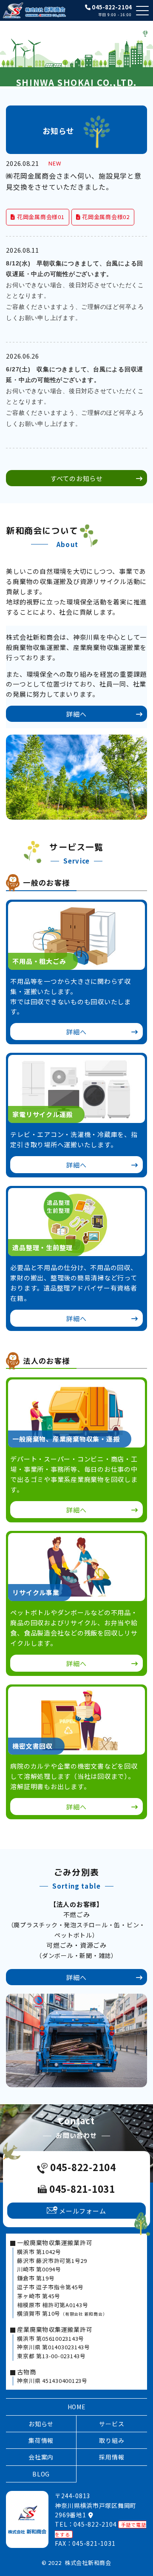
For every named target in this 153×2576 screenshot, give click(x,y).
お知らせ (41, 2424)
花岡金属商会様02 (105, 217)
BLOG (41, 2474)
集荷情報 (41, 2440)
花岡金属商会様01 (40, 217)
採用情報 (112, 2457)
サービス (112, 2424)
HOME (77, 2407)
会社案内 (41, 2457)
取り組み (112, 2440)
